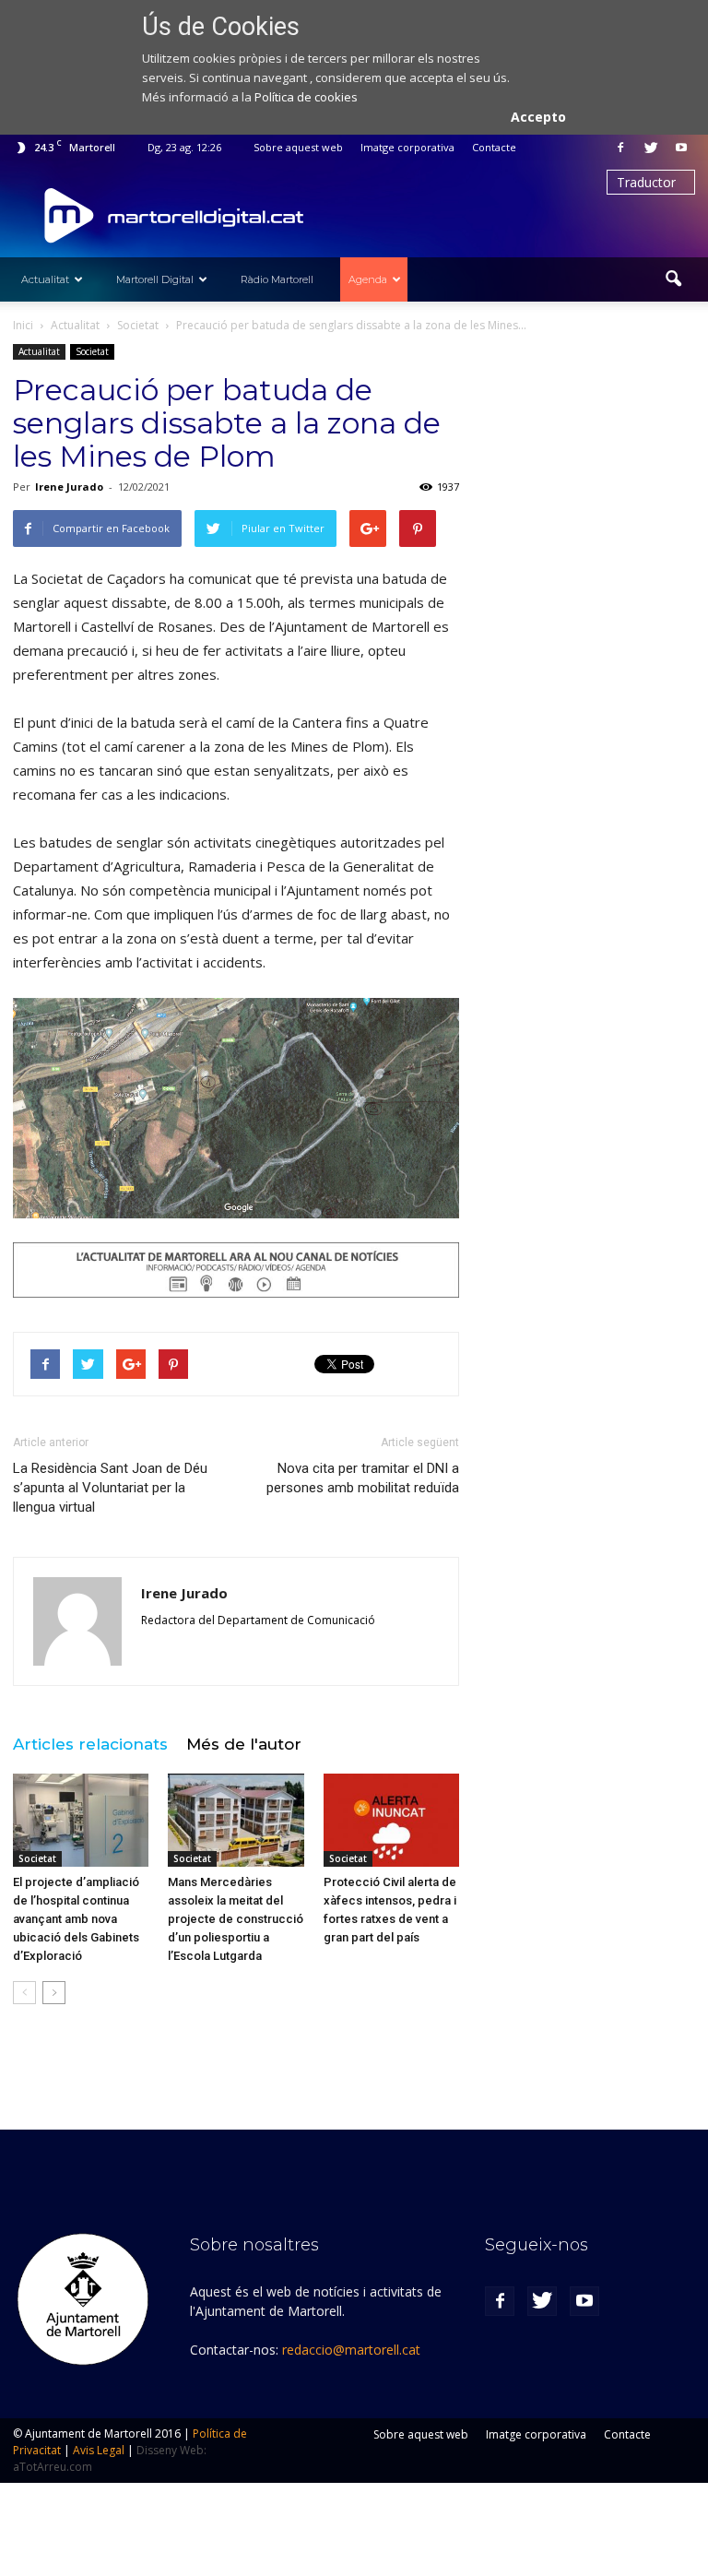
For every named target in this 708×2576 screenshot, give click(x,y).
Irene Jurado (69, 487)
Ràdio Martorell (277, 279)
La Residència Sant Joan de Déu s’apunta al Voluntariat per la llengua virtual (110, 1488)
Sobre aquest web (298, 147)
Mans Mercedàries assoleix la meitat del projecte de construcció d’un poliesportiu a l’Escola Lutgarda (236, 1919)
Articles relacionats (90, 1744)
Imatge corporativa (407, 147)
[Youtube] (681, 148)
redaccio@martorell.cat (351, 2350)
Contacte (494, 147)
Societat (92, 351)
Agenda (368, 279)
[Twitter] (651, 148)
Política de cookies (306, 97)
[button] (673, 279)
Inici (23, 325)
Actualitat (45, 279)
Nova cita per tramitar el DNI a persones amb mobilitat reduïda (363, 1478)
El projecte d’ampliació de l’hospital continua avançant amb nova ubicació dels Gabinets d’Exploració (76, 1919)
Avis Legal (99, 2450)
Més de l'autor (244, 1744)
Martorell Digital (155, 279)
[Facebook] (620, 148)
